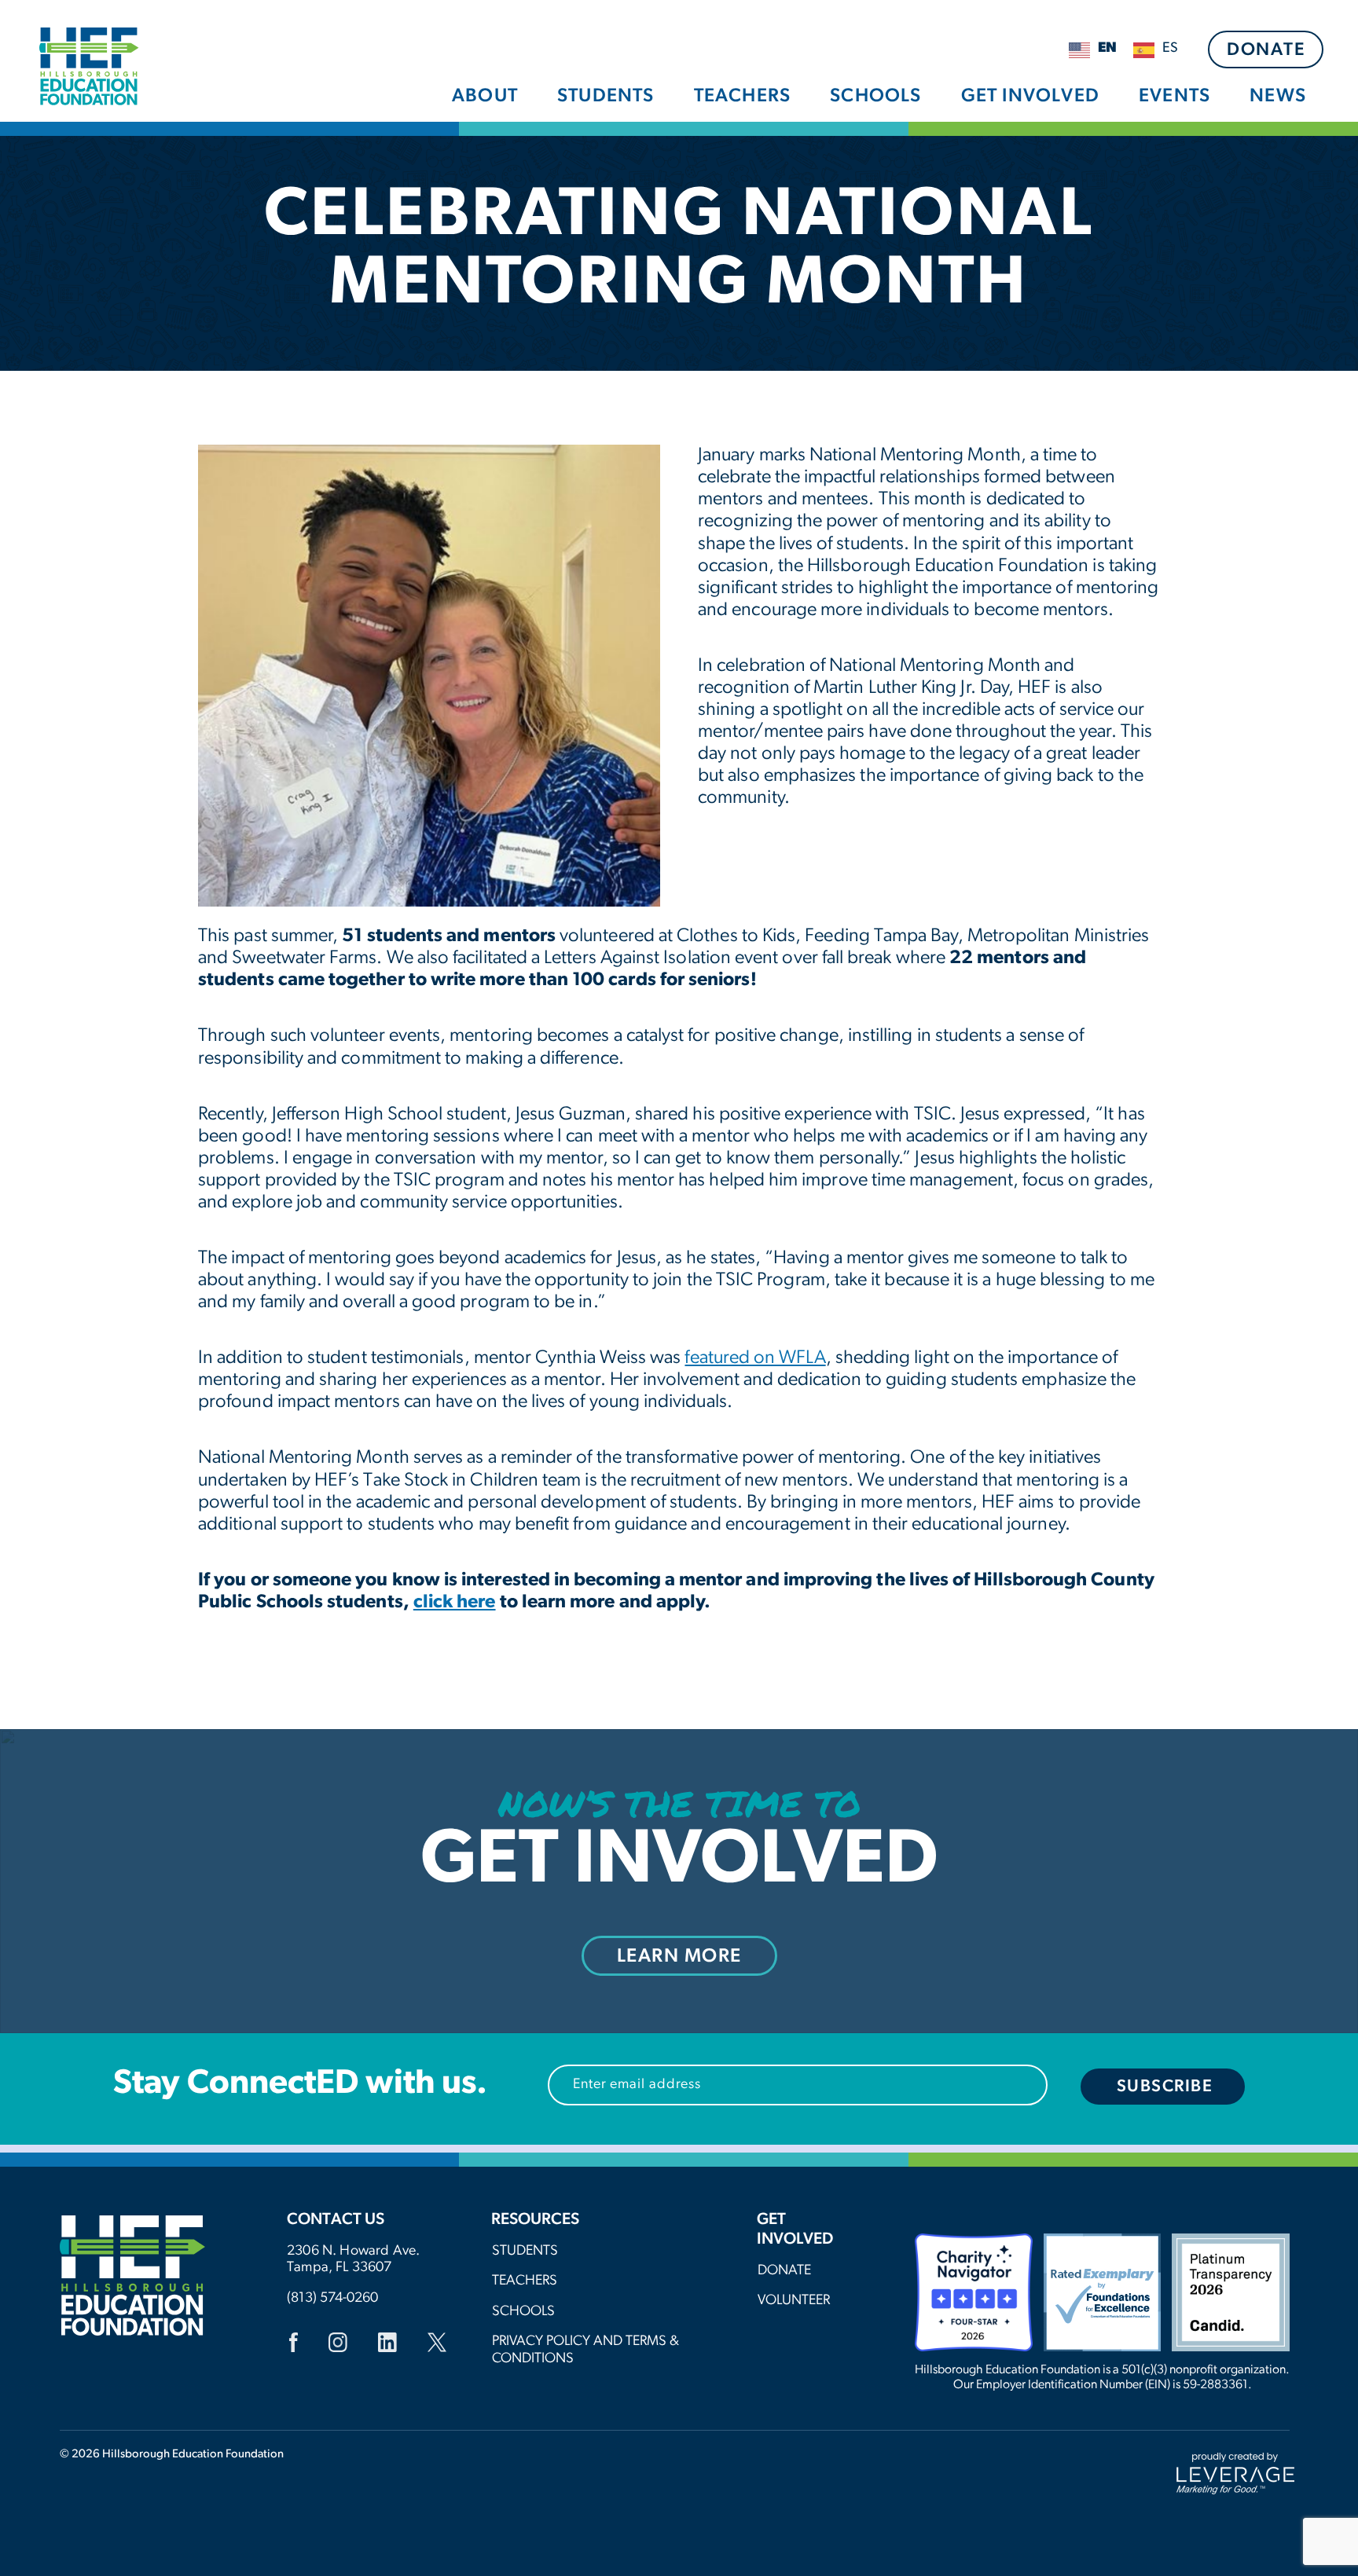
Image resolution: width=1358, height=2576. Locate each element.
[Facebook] (294, 2345)
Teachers (743, 97)
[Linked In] (387, 2345)
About (485, 97)
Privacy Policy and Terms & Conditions (585, 2351)
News (1278, 97)
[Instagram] (338, 2345)
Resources (535, 2220)
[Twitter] (437, 2345)
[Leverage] (1235, 2474)
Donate (1266, 51)
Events (1174, 97)
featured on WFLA (755, 1358)
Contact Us (336, 2220)
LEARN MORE (679, 1957)
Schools (875, 97)
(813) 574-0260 (332, 2299)
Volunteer (794, 2301)
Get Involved (1030, 97)
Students (606, 97)
